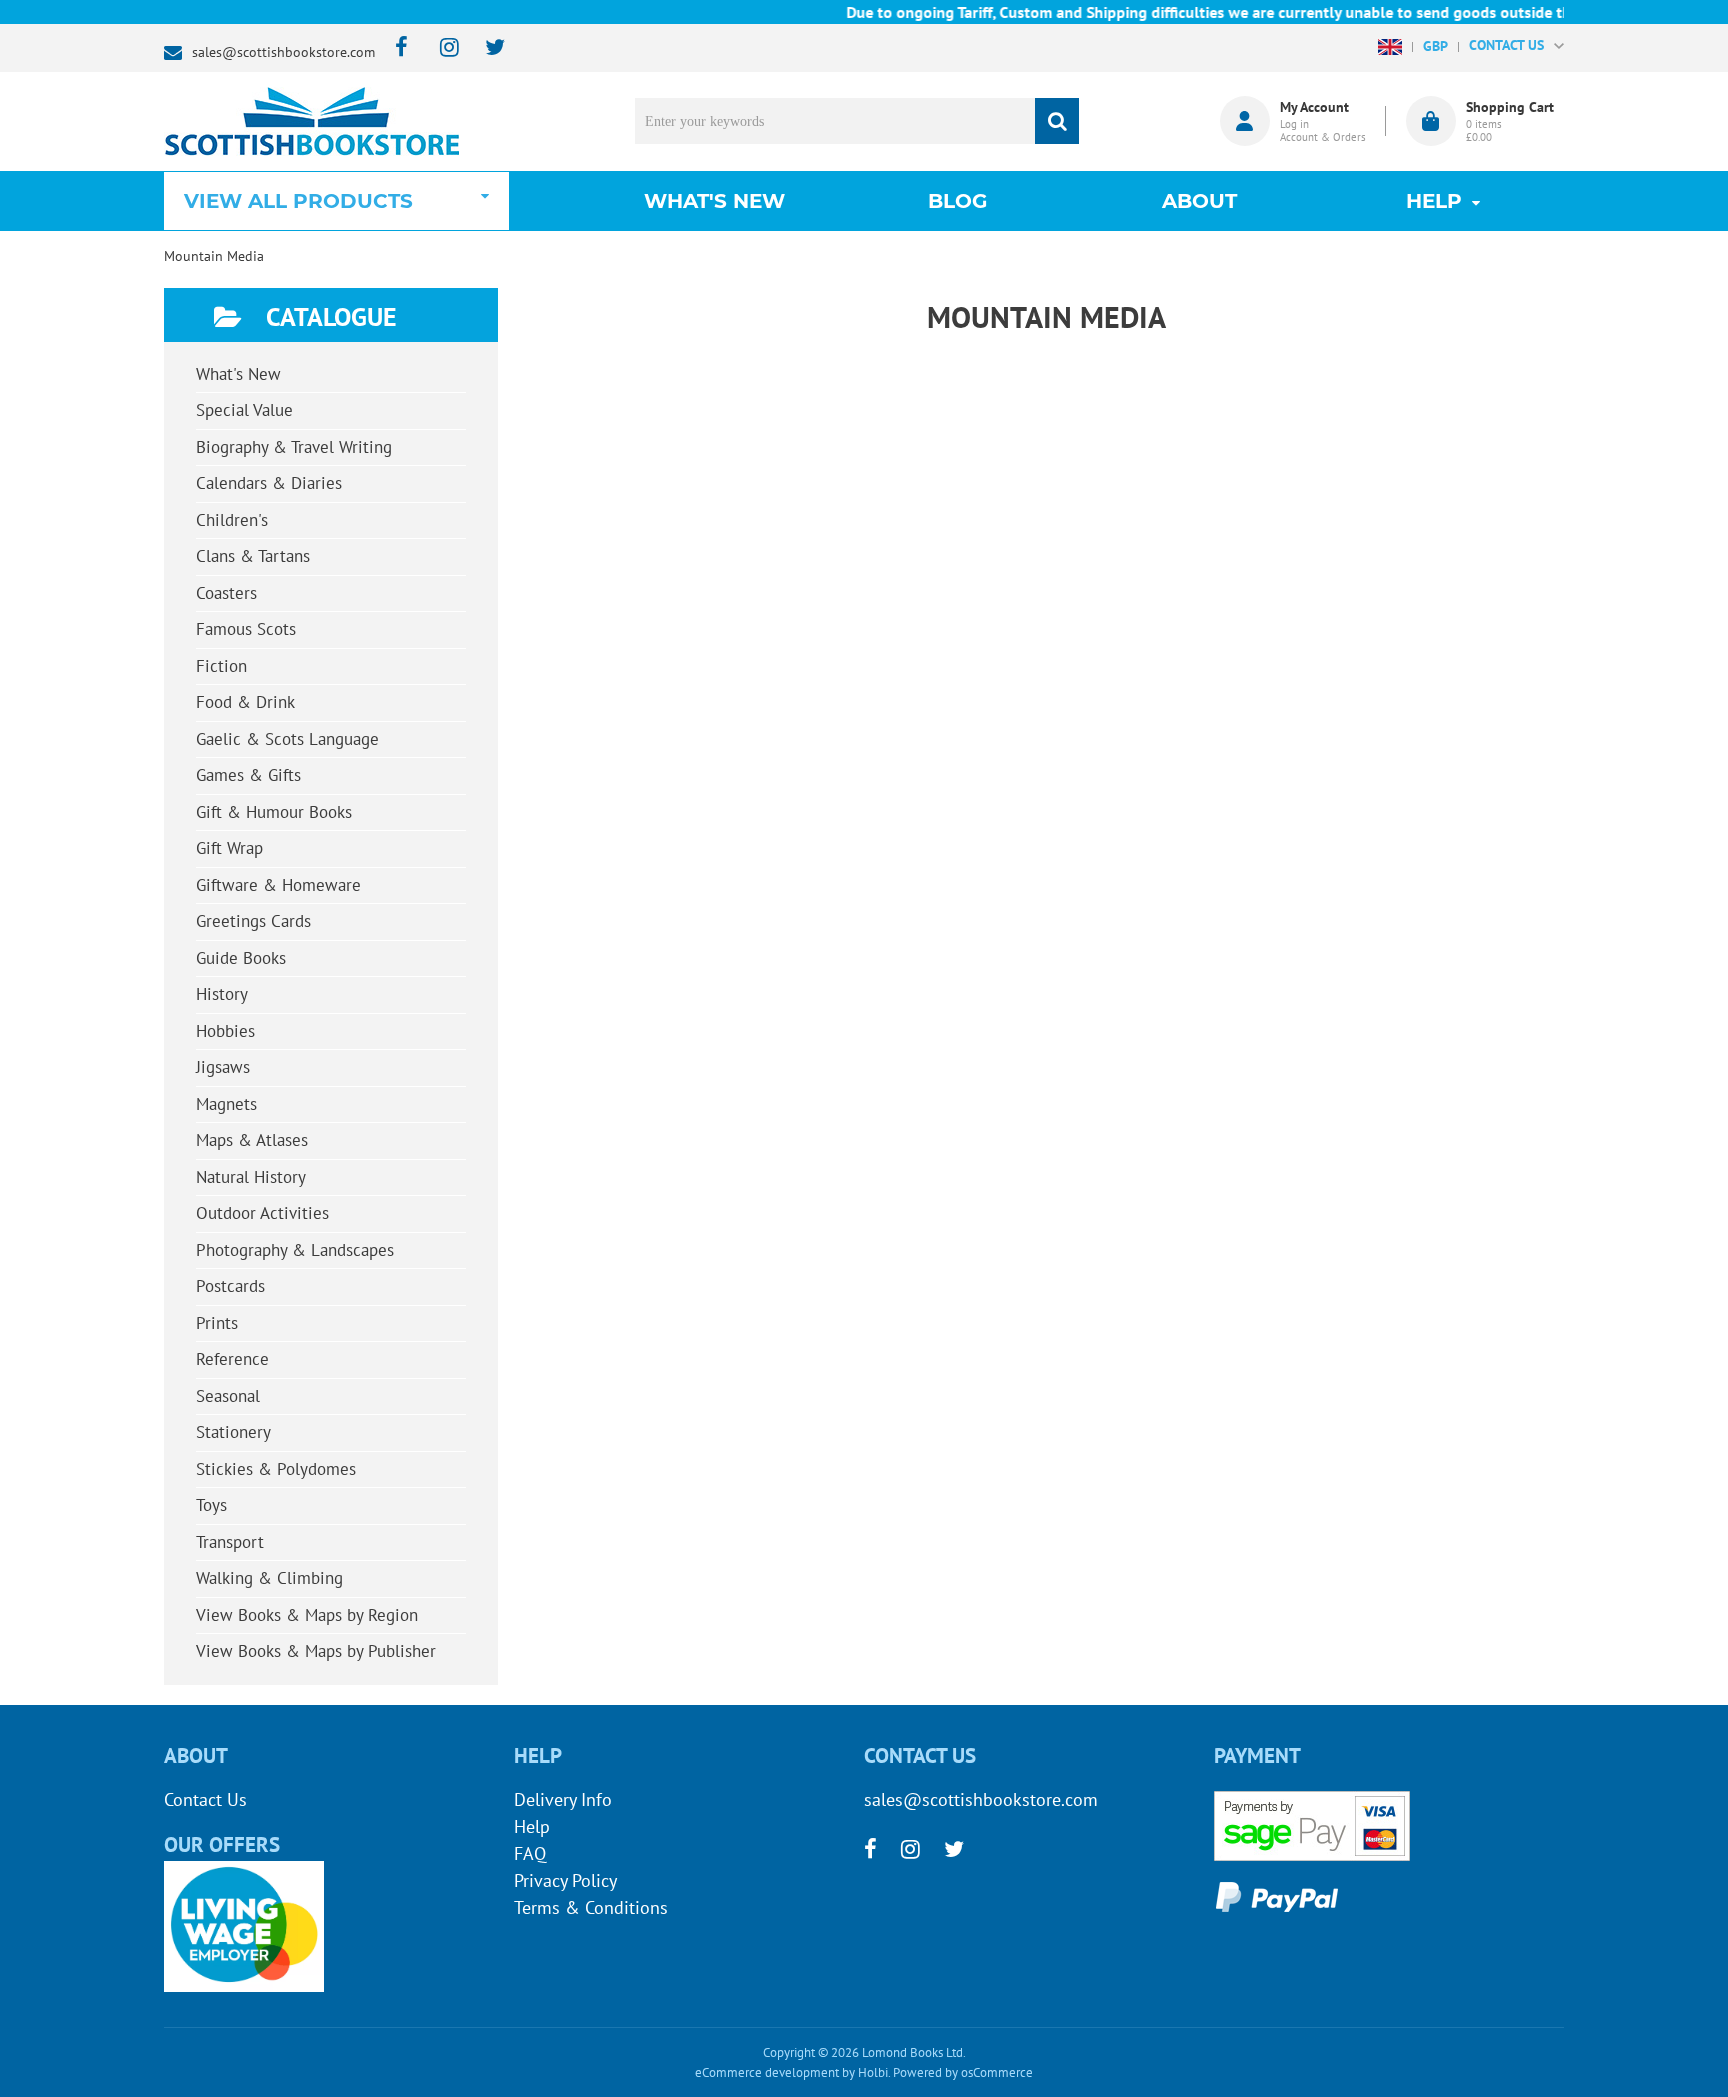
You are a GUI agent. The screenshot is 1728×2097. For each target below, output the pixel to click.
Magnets (226, 1104)
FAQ (530, 1853)
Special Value (244, 410)
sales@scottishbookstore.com (283, 52)
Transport (230, 1542)
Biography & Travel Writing (294, 447)
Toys (211, 1505)
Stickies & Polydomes (276, 1469)
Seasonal (228, 1396)
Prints (217, 1323)
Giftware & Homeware (278, 885)
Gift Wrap (229, 848)
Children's (232, 520)
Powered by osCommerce (963, 2072)
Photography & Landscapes (295, 1250)
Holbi (873, 2072)
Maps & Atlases (252, 1140)
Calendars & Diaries (269, 483)
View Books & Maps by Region (307, 1615)
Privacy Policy (565, 1880)
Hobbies (225, 1031)
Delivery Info (563, 1799)
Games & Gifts (248, 775)
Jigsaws (223, 1067)
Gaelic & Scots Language (287, 739)
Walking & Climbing (269, 1578)
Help (532, 1826)
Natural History (251, 1177)
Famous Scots (246, 629)
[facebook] (395, 48)
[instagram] (440, 48)
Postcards (230, 1286)
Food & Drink (245, 702)
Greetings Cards (253, 921)
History (222, 994)
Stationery (233, 1432)
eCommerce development (767, 2072)
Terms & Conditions (591, 1907)
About (1199, 201)
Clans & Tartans (253, 556)
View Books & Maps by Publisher (316, 1651)
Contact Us (205, 1799)
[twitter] (485, 48)
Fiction (221, 666)
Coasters (226, 593)
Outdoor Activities (262, 1213)
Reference (232, 1359)
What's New (714, 201)
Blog (957, 201)
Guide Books (241, 958)
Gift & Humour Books (274, 812)
